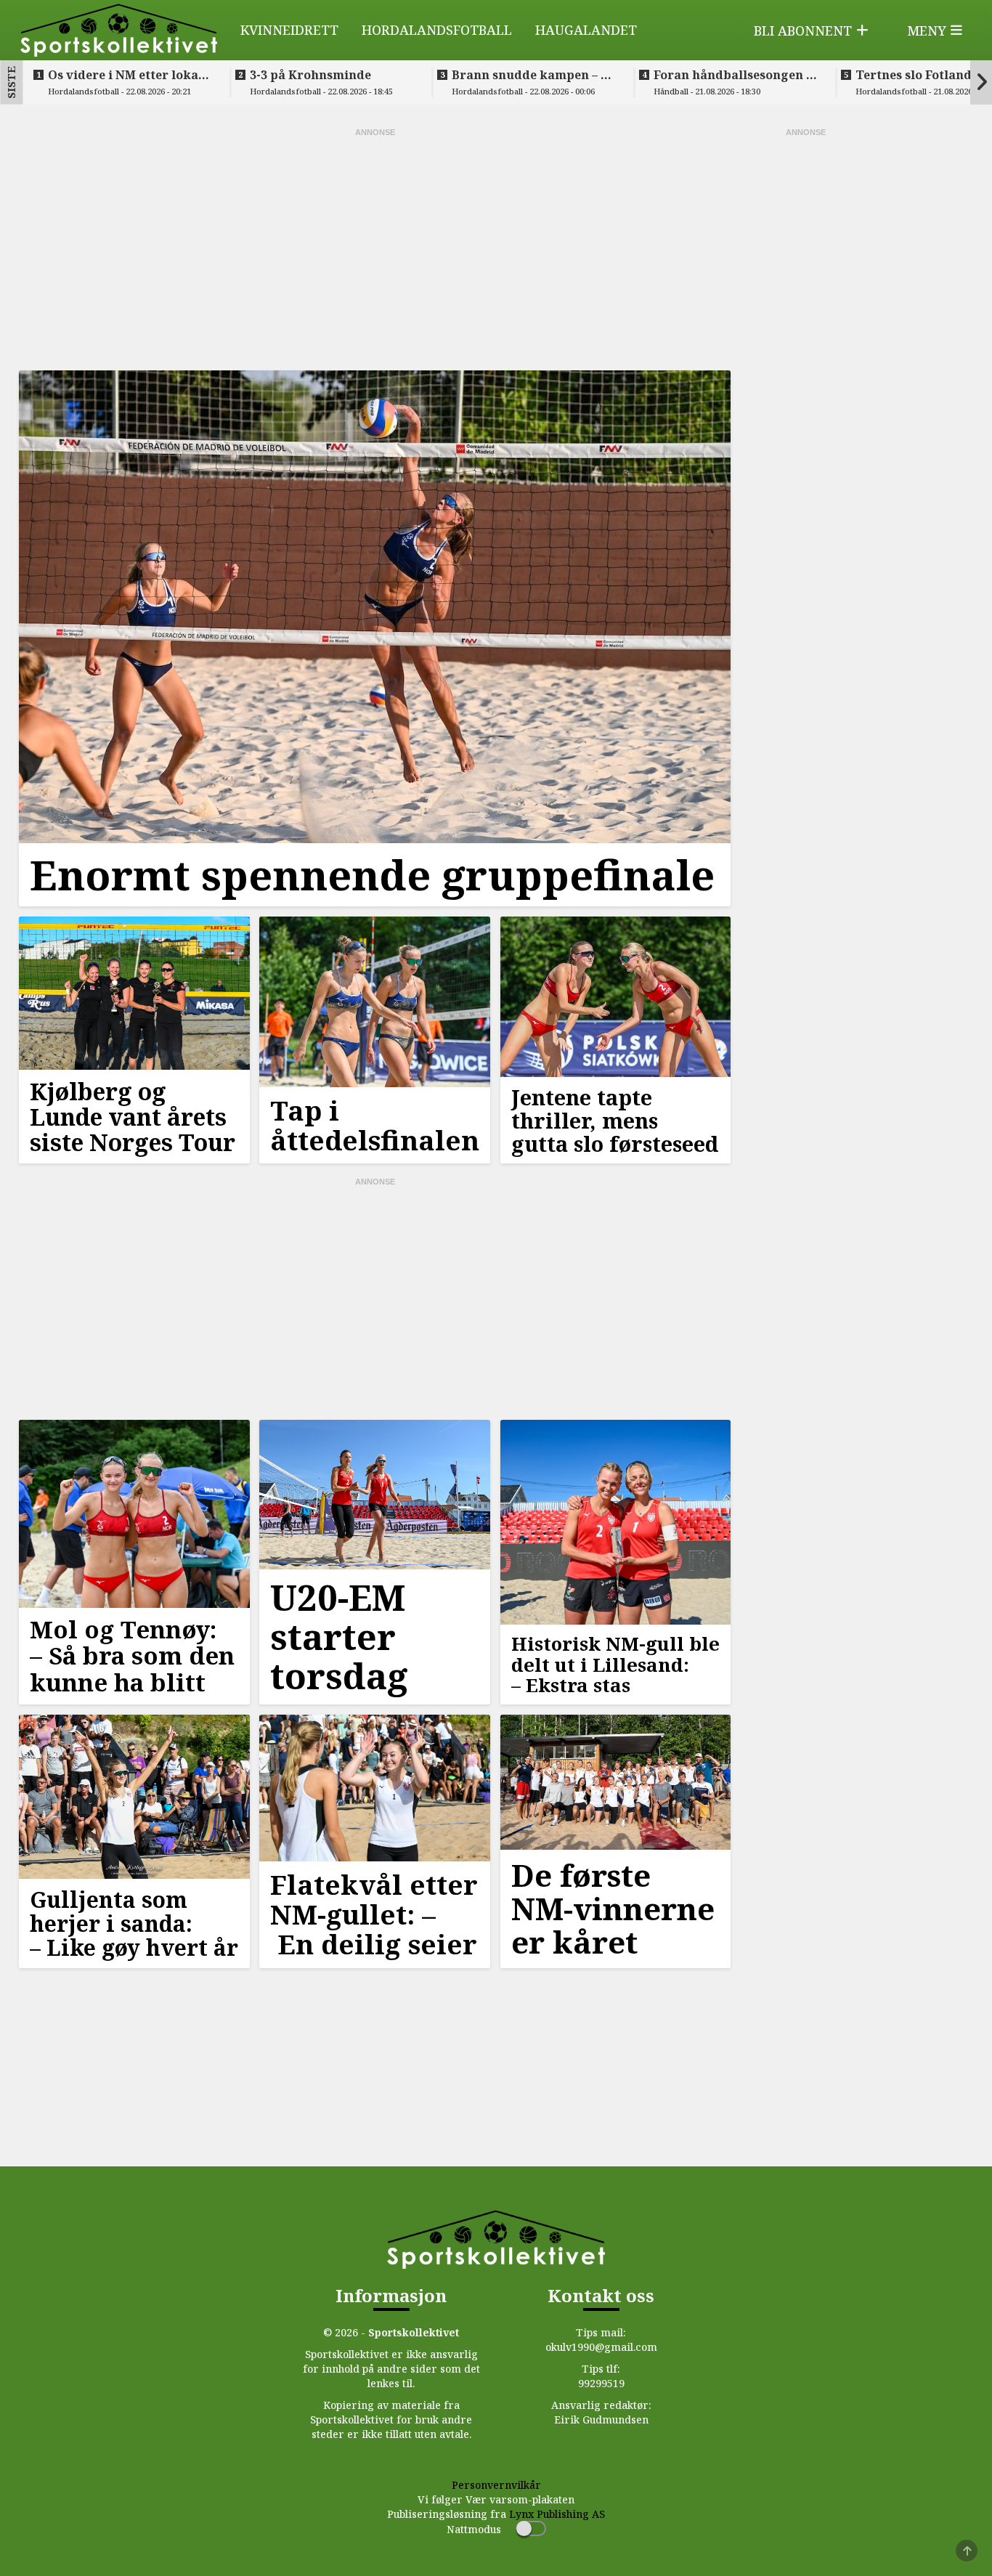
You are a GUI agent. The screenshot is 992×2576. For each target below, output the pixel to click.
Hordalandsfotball (437, 30)
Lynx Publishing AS (557, 2514)
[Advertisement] (375, 248)
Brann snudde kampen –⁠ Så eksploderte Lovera (533, 75)
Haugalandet (586, 30)
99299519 (601, 2383)
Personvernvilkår (496, 2485)
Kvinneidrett (289, 30)
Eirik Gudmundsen (601, 2419)
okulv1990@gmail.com (601, 2347)
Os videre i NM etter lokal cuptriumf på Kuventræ (125, 75)
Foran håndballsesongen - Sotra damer (732, 75)
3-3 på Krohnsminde (310, 75)
